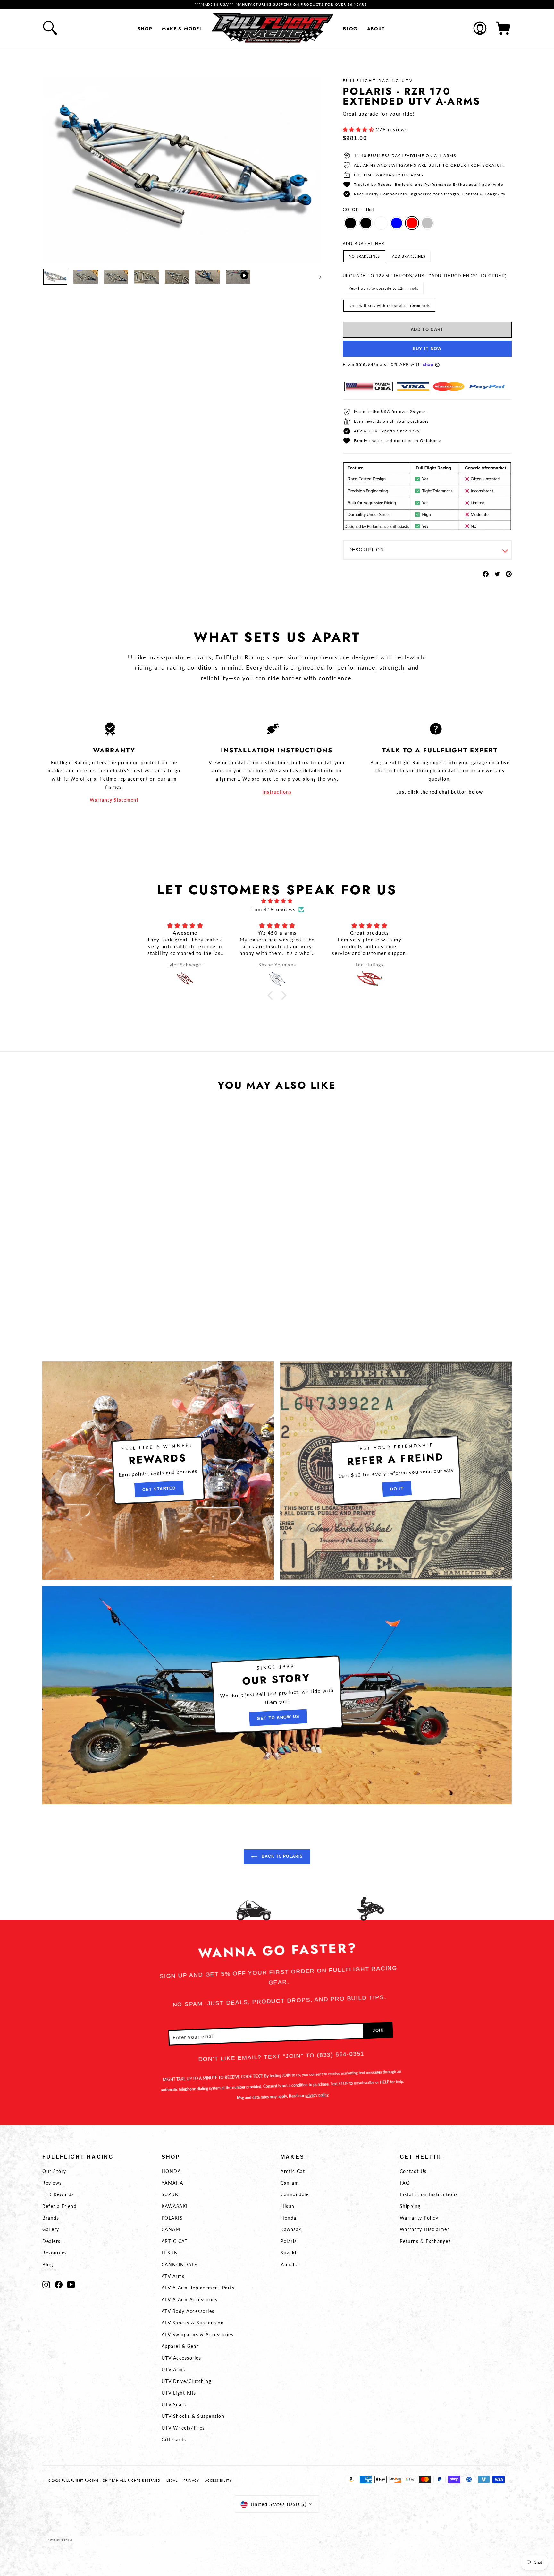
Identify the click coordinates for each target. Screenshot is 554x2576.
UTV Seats (174, 2404)
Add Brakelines (364, 244)
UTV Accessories (181, 2358)
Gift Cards (174, 2439)
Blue (397, 223)
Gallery (51, 2229)
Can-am (290, 2183)
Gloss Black (350, 223)
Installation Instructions (429, 2194)
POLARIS (172, 2218)
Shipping (410, 2206)
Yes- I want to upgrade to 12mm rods (384, 288)
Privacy (192, 2481)
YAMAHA (172, 2183)
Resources (55, 2253)
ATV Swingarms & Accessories (198, 2335)
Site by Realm (60, 2540)
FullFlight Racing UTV (378, 80)
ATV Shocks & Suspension (193, 2323)
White (381, 223)
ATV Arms (173, 2276)
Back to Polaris (281, 1856)
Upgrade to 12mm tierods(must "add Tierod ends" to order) (425, 276)
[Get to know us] (277, 1695)
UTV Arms (173, 2370)
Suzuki (288, 2253)
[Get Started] (158, 1471)
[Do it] (396, 1471)
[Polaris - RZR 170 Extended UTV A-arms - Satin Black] (85, 1268)
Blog (350, 29)
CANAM (171, 2229)
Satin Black (366, 223)
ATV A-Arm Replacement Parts (198, 2288)
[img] (277, 901)
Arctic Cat (293, 2171)
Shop (145, 29)
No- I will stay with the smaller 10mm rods (389, 306)
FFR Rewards (58, 2194)
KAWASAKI (175, 2206)
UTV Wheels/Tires (183, 2428)
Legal (172, 2481)
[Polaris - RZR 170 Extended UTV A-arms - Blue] (103, 1268)
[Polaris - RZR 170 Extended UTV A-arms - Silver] (120, 1268)
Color (358, 210)
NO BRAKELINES (364, 256)
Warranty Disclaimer (425, 2229)
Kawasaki (292, 2229)
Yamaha (290, 2265)
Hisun (288, 2206)
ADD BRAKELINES (409, 256)
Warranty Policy (419, 2218)
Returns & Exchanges (425, 2241)
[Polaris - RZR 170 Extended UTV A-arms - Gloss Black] (77, 1268)
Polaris (289, 2241)
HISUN (170, 2253)
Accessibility (219, 2481)
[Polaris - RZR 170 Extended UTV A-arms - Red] (111, 1268)
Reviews (52, 2183)
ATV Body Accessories (188, 2311)
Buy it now (427, 349)
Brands (51, 2218)
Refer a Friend (59, 2206)
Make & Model (182, 29)
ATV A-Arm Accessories (190, 2300)
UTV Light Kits (179, 2393)
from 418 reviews (273, 909)
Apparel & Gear (180, 2346)
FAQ (405, 2183)
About (376, 29)
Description (366, 550)
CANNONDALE (180, 2265)
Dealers (51, 2241)
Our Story (54, 2171)
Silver (427, 223)
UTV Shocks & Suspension (193, 2416)
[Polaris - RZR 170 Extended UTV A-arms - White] (94, 1268)
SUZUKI (171, 2194)
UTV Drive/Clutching (187, 2381)
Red (412, 223)
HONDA (171, 2171)
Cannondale (295, 2194)
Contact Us (413, 2171)
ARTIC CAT (175, 2241)
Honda (289, 2218)
